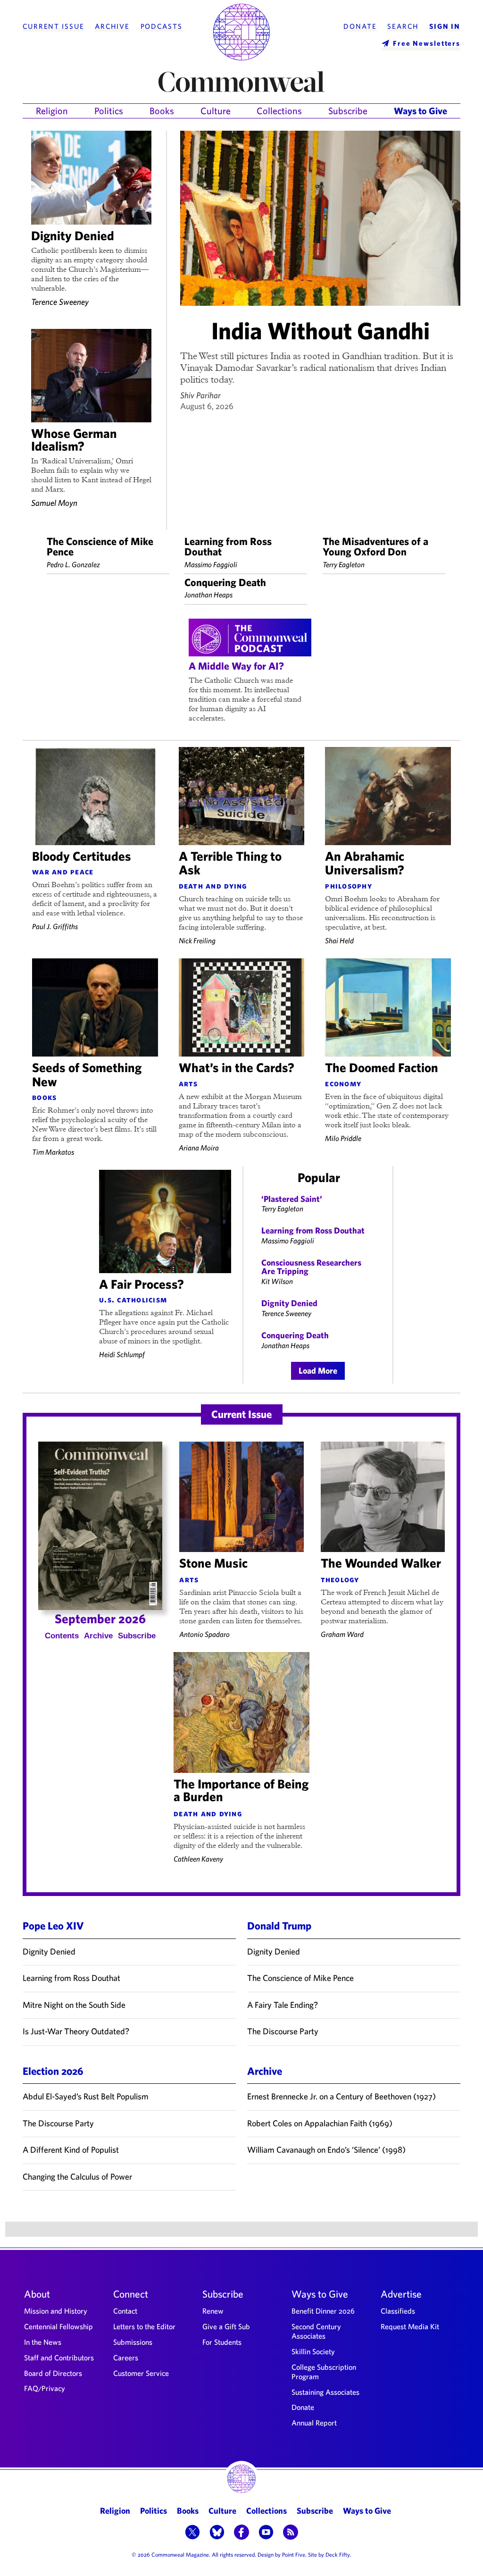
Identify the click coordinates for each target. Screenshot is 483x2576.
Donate (360, 26)
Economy (343, 1083)
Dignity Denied (73, 235)
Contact (125, 2311)
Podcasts (162, 26)
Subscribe (348, 111)
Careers (126, 2358)
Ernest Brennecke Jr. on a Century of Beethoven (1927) (341, 2096)
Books (162, 111)
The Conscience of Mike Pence (100, 546)
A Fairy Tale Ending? (283, 2005)
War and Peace (63, 872)
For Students (222, 2342)
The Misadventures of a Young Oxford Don (375, 546)
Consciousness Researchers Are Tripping (311, 1267)
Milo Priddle (343, 1138)
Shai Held (339, 940)
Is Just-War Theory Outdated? (76, 2031)
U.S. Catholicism (133, 1300)
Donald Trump (279, 1926)
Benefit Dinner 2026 (323, 2311)
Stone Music (213, 1563)
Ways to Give (421, 111)
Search (403, 26)
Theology (340, 1579)
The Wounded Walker (381, 1563)
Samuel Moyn (54, 503)
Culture (216, 111)
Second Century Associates (316, 2331)
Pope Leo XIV (53, 1926)
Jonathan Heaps (208, 595)
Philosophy (349, 886)
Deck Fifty (338, 2554)
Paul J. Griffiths (55, 926)
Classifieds (398, 2311)
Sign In (445, 26)
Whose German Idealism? (74, 439)
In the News (43, 2342)
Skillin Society (313, 2351)
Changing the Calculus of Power (77, 2177)
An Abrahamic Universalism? (365, 863)
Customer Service (141, 2373)
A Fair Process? (142, 1284)
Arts (188, 1083)
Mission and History (56, 2311)
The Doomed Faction (382, 1067)
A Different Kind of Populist (71, 2150)
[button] (192, 2533)
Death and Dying (213, 886)
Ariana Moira (199, 1148)
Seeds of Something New (87, 1074)
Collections (279, 111)
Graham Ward (342, 1634)
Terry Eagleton (344, 564)
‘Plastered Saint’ (292, 1199)
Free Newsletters (427, 43)
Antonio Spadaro (204, 1634)
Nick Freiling (197, 940)
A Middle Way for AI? (236, 666)
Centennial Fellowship (58, 2326)
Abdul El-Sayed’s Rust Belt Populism (86, 2096)
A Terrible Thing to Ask (230, 863)
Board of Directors (53, 2373)
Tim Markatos (53, 1152)
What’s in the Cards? (237, 1067)
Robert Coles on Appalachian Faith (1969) (320, 2123)
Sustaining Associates (325, 2392)
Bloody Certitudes (82, 856)
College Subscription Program (324, 2372)
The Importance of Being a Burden (241, 1790)
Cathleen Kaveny (198, 1859)
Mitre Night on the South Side (74, 2005)
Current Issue (53, 26)
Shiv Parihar (200, 395)
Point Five (294, 2554)
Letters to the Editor (144, 2326)
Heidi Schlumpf (122, 1354)
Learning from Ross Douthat (228, 546)
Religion (52, 111)
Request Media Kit (410, 2326)
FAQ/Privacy (45, 2388)
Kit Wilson (277, 1281)
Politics (109, 111)
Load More (318, 1371)
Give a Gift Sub (226, 2326)
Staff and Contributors (59, 2358)
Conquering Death (225, 582)
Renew (213, 2311)
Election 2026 (53, 2071)
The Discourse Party (283, 2031)
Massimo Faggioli (211, 564)
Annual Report (314, 2423)
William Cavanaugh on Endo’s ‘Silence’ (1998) (326, 2150)
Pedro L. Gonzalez (73, 564)
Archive (112, 26)
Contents (62, 1636)
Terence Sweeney (60, 302)
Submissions (133, 2342)
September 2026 (100, 1618)
